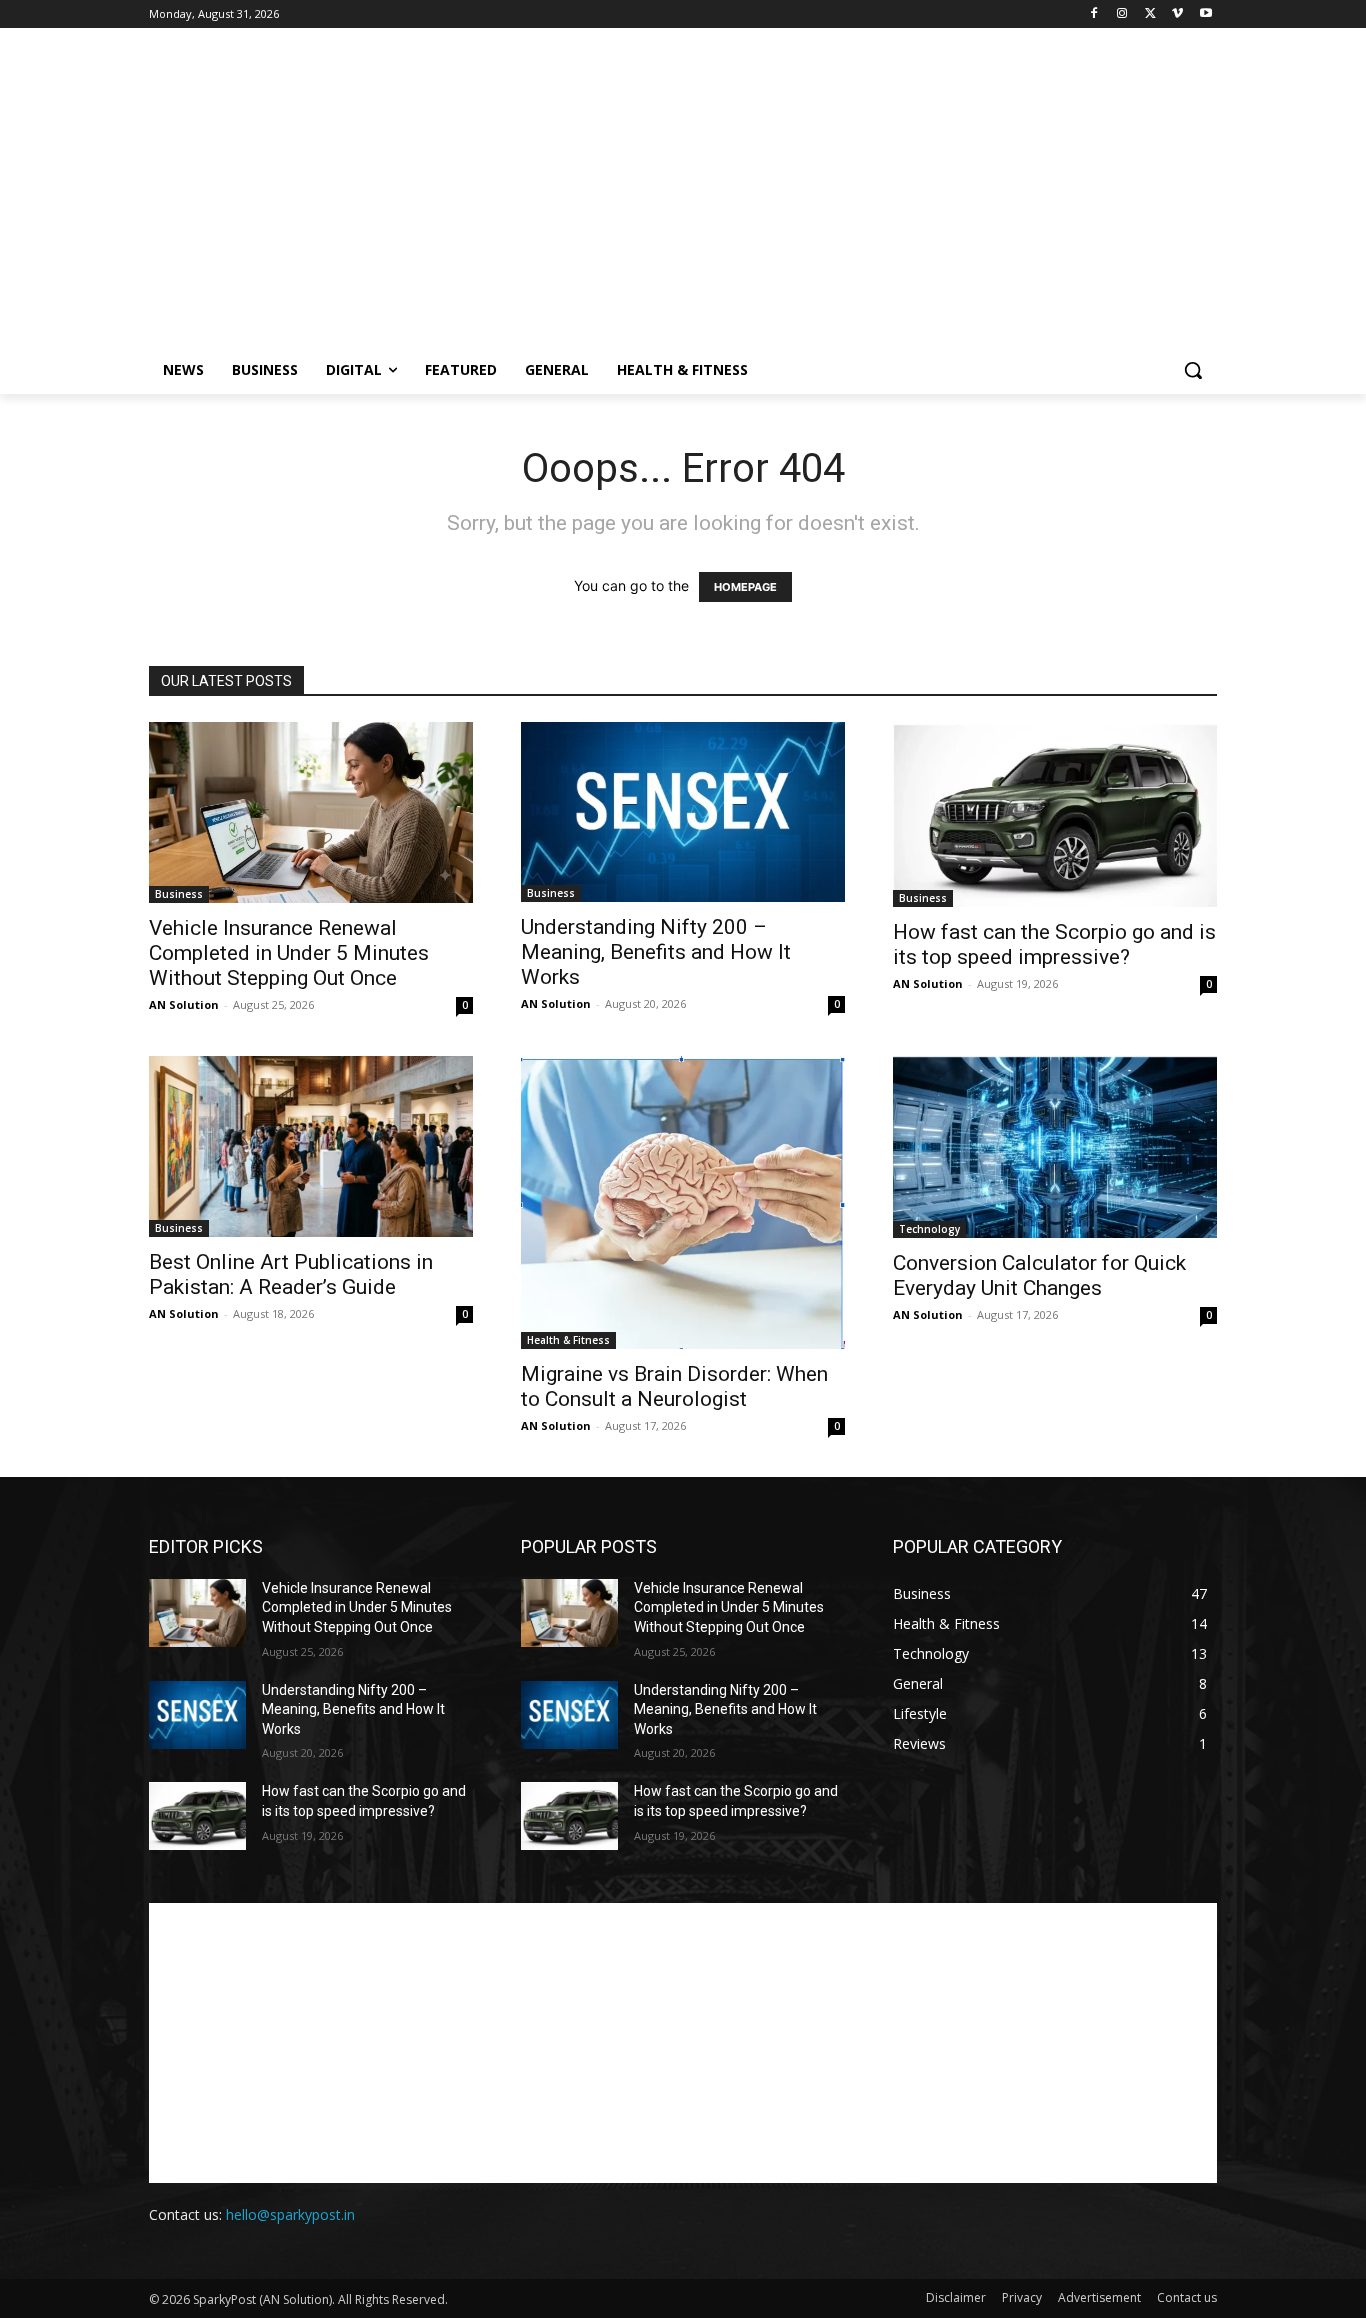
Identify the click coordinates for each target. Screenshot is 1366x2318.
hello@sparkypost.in (290, 2214)
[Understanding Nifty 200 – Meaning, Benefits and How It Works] (683, 812)
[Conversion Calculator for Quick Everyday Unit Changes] (1055, 1147)
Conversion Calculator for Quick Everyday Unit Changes (1039, 1275)
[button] (1193, 370)
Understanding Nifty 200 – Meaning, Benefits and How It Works (656, 952)
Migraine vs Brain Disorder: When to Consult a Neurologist (674, 1386)
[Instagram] (1122, 14)
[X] (1150, 14)
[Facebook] (1094, 14)
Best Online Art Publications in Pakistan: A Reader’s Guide (291, 1274)
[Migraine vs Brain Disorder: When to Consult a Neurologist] (683, 1202)
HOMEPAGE (745, 587)
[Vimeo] (1177, 14)
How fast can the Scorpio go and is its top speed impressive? (1054, 944)
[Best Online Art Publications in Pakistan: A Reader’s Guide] (311, 1146)
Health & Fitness (568, 1340)
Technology (929, 1229)
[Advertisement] (683, 206)
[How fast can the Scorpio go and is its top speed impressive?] (1055, 814)
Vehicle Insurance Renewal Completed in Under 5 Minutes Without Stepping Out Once (289, 953)
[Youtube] (1205, 14)
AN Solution (184, 1004)
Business (179, 894)
